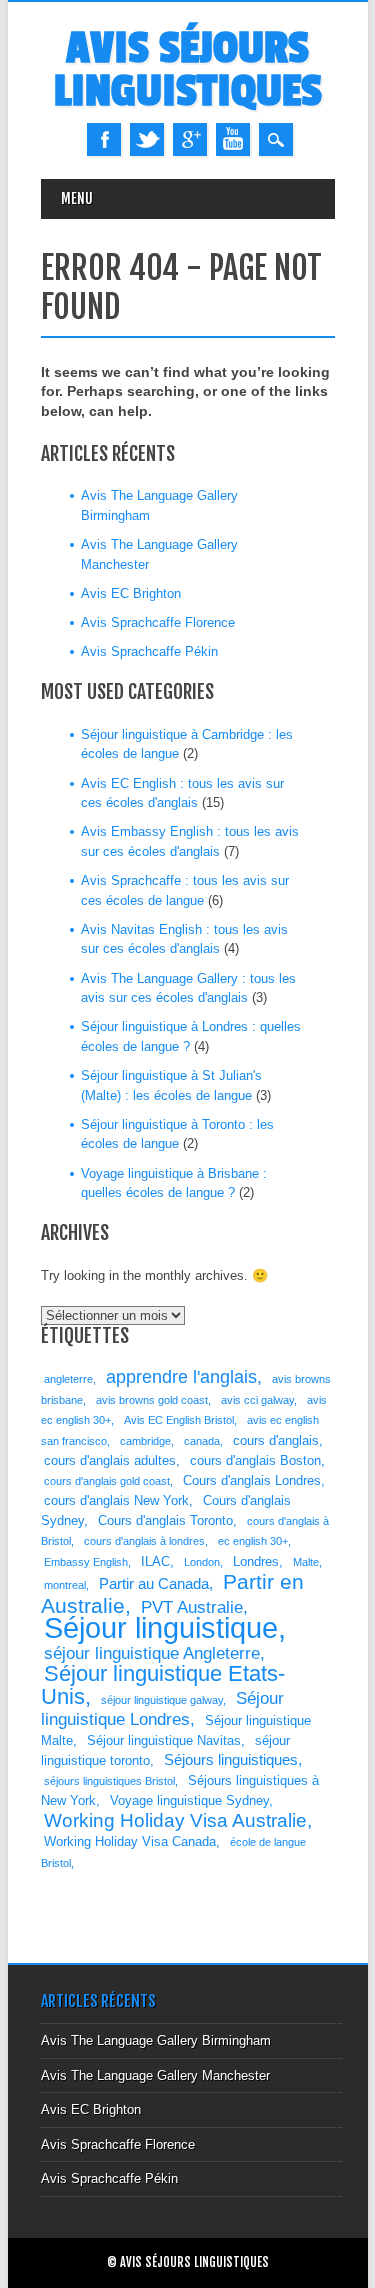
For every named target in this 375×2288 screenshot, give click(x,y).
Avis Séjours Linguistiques (188, 70)
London (202, 1562)
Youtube (233, 139)
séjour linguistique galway (162, 1700)
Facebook (104, 139)
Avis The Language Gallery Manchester (155, 2075)
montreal (65, 1585)
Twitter (147, 139)
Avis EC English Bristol (179, 1420)
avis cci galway (257, 1400)
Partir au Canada (154, 1583)
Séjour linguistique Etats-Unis (163, 1685)
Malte (306, 1562)
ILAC (155, 1561)
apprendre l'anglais (181, 1377)
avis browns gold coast (152, 1400)
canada (202, 1441)
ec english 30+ (253, 1541)
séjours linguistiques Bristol (109, 1781)
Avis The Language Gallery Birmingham (156, 2040)
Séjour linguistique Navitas (164, 1740)
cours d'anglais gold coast (107, 1481)
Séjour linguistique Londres (162, 1709)
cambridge (145, 1441)
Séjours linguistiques (231, 1759)
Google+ (190, 139)
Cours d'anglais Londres (252, 1480)
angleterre (68, 1379)
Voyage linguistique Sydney (189, 1800)
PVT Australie (192, 1607)
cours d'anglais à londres (144, 1541)
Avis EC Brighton (131, 593)
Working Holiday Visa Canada (130, 1841)
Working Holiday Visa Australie (175, 1820)
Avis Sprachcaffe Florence (158, 622)
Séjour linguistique (161, 1627)
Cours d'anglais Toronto (165, 1520)
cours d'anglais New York (116, 1500)
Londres (256, 1561)
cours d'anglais (276, 1440)
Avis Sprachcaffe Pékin (149, 651)
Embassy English (86, 1562)
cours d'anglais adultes (110, 1460)
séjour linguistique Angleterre (152, 1653)
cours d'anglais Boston (255, 1460)
